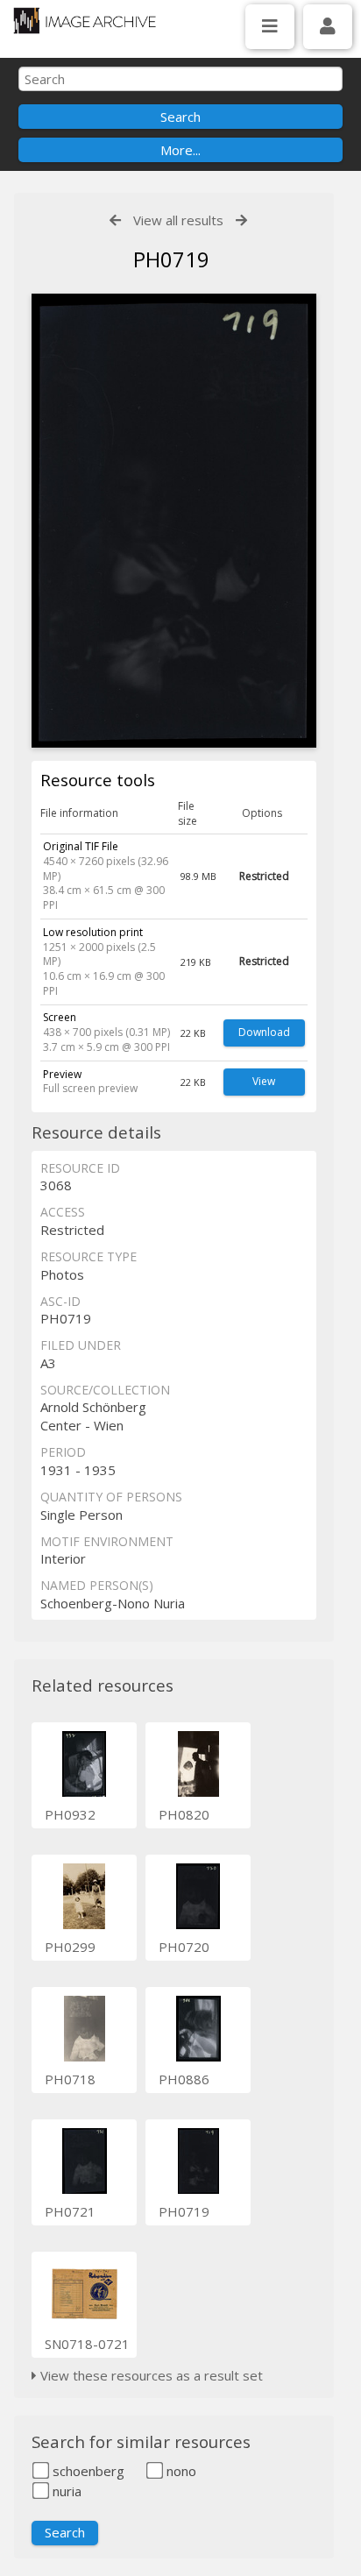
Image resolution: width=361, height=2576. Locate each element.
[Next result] (241, 220)
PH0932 (70, 1814)
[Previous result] (115, 220)
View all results (178, 220)
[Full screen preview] (174, 521)
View (264, 1081)
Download (264, 1032)
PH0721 (70, 2211)
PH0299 (70, 1947)
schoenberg (87, 2471)
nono (180, 2471)
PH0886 (184, 2079)
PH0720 (184, 1947)
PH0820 (184, 1814)
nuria (65, 2491)
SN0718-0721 (87, 2344)
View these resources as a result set (150, 2375)
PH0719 (184, 2211)
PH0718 (70, 2079)
